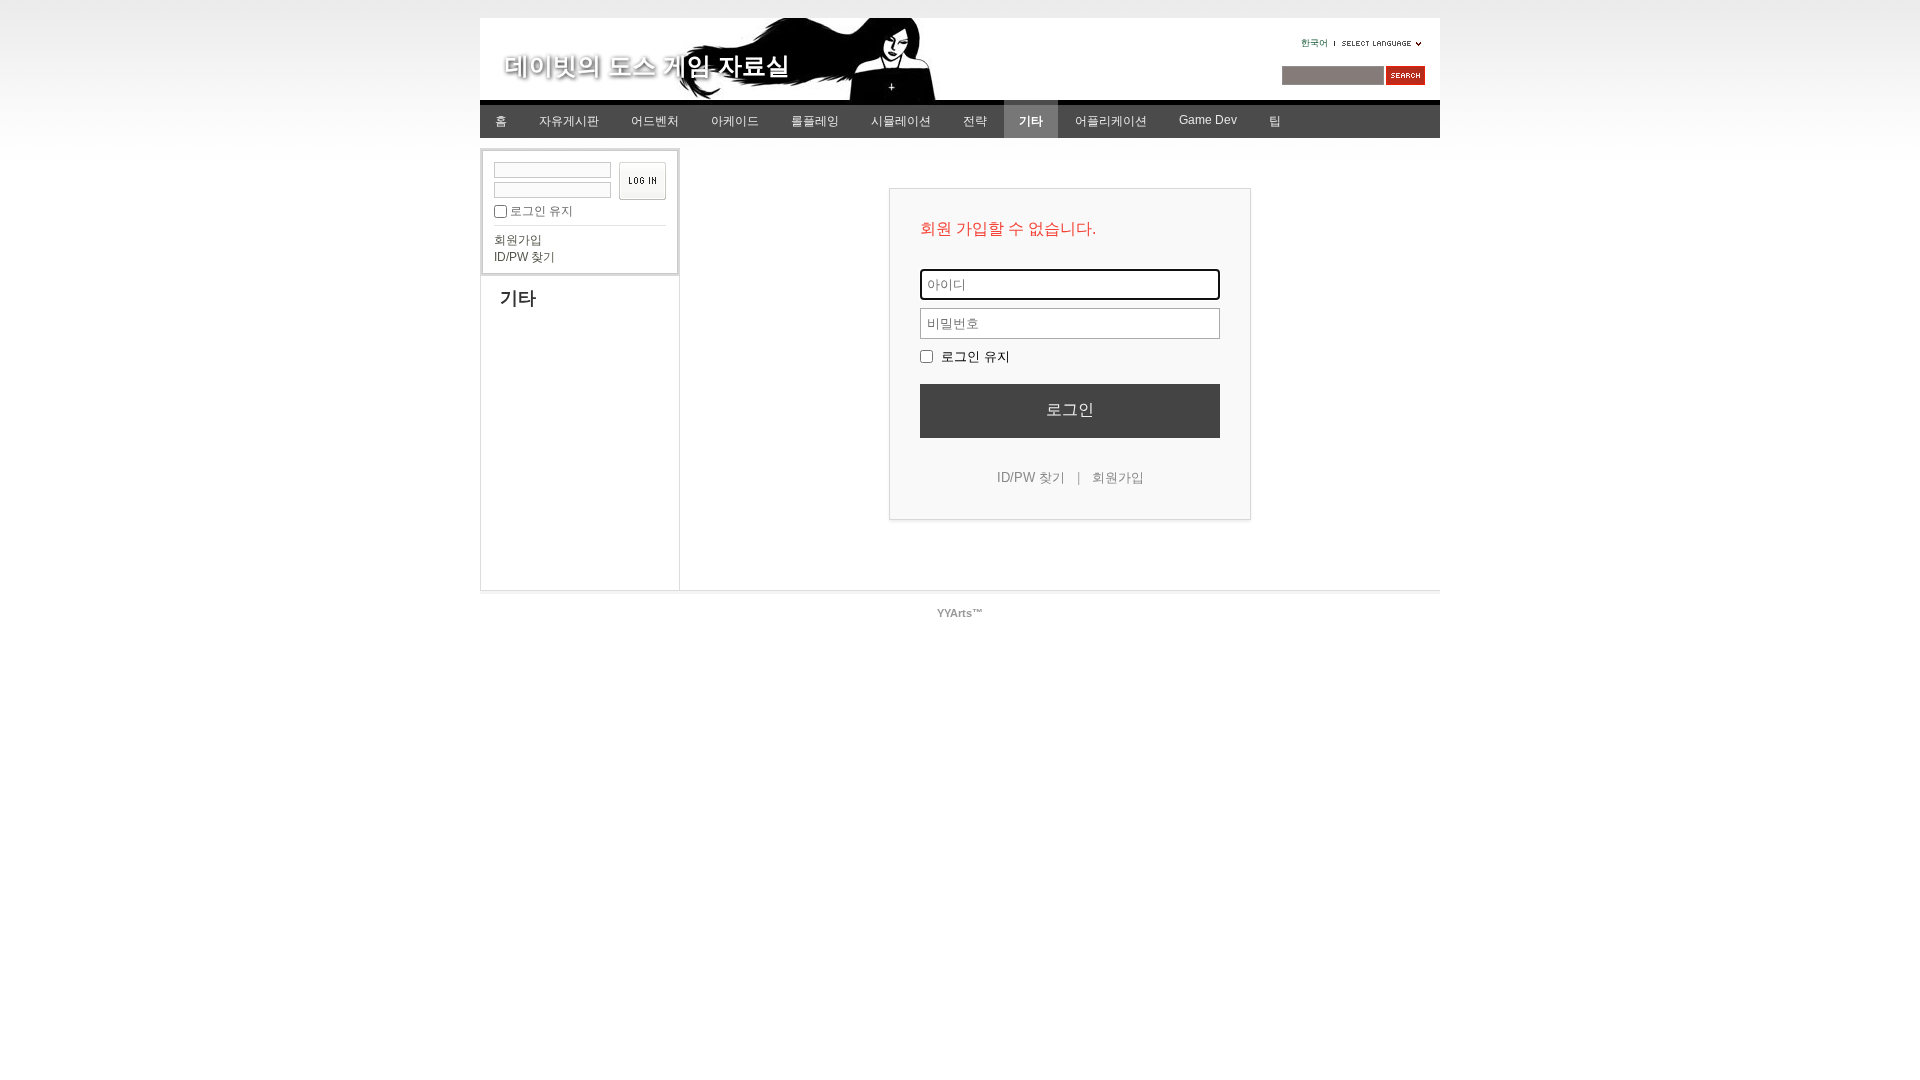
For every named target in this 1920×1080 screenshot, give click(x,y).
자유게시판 (569, 121)
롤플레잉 (815, 121)
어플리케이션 (1111, 121)
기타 (1031, 121)
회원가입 (518, 240)
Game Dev (1208, 120)
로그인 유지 (541, 211)
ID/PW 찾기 (524, 257)
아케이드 (735, 121)
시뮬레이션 (901, 121)
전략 (975, 121)
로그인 (1070, 409)
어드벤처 (655, 121)
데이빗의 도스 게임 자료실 (647, 65)
